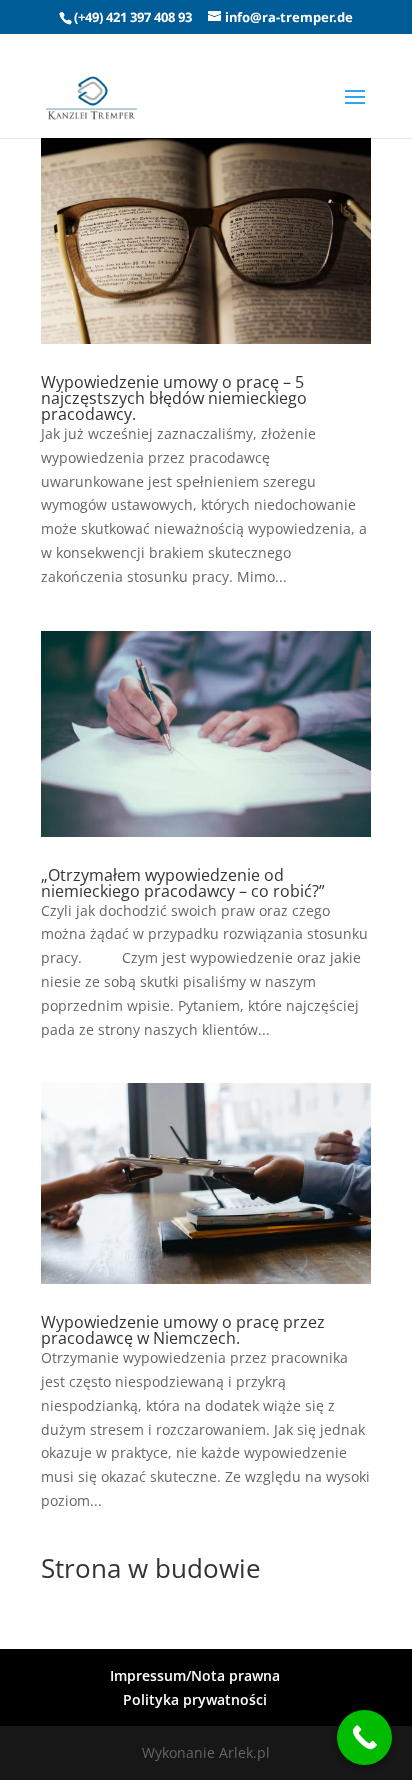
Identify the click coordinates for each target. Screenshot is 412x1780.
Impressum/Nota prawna (195, 1675)
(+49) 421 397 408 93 (133, 17)
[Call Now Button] (364, 1737)
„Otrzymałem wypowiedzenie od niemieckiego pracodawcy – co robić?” (183, 883)
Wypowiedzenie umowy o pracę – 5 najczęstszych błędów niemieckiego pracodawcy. (174, 398)
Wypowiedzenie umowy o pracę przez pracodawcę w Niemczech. (183, 1330)
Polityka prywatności (195, 1699)
